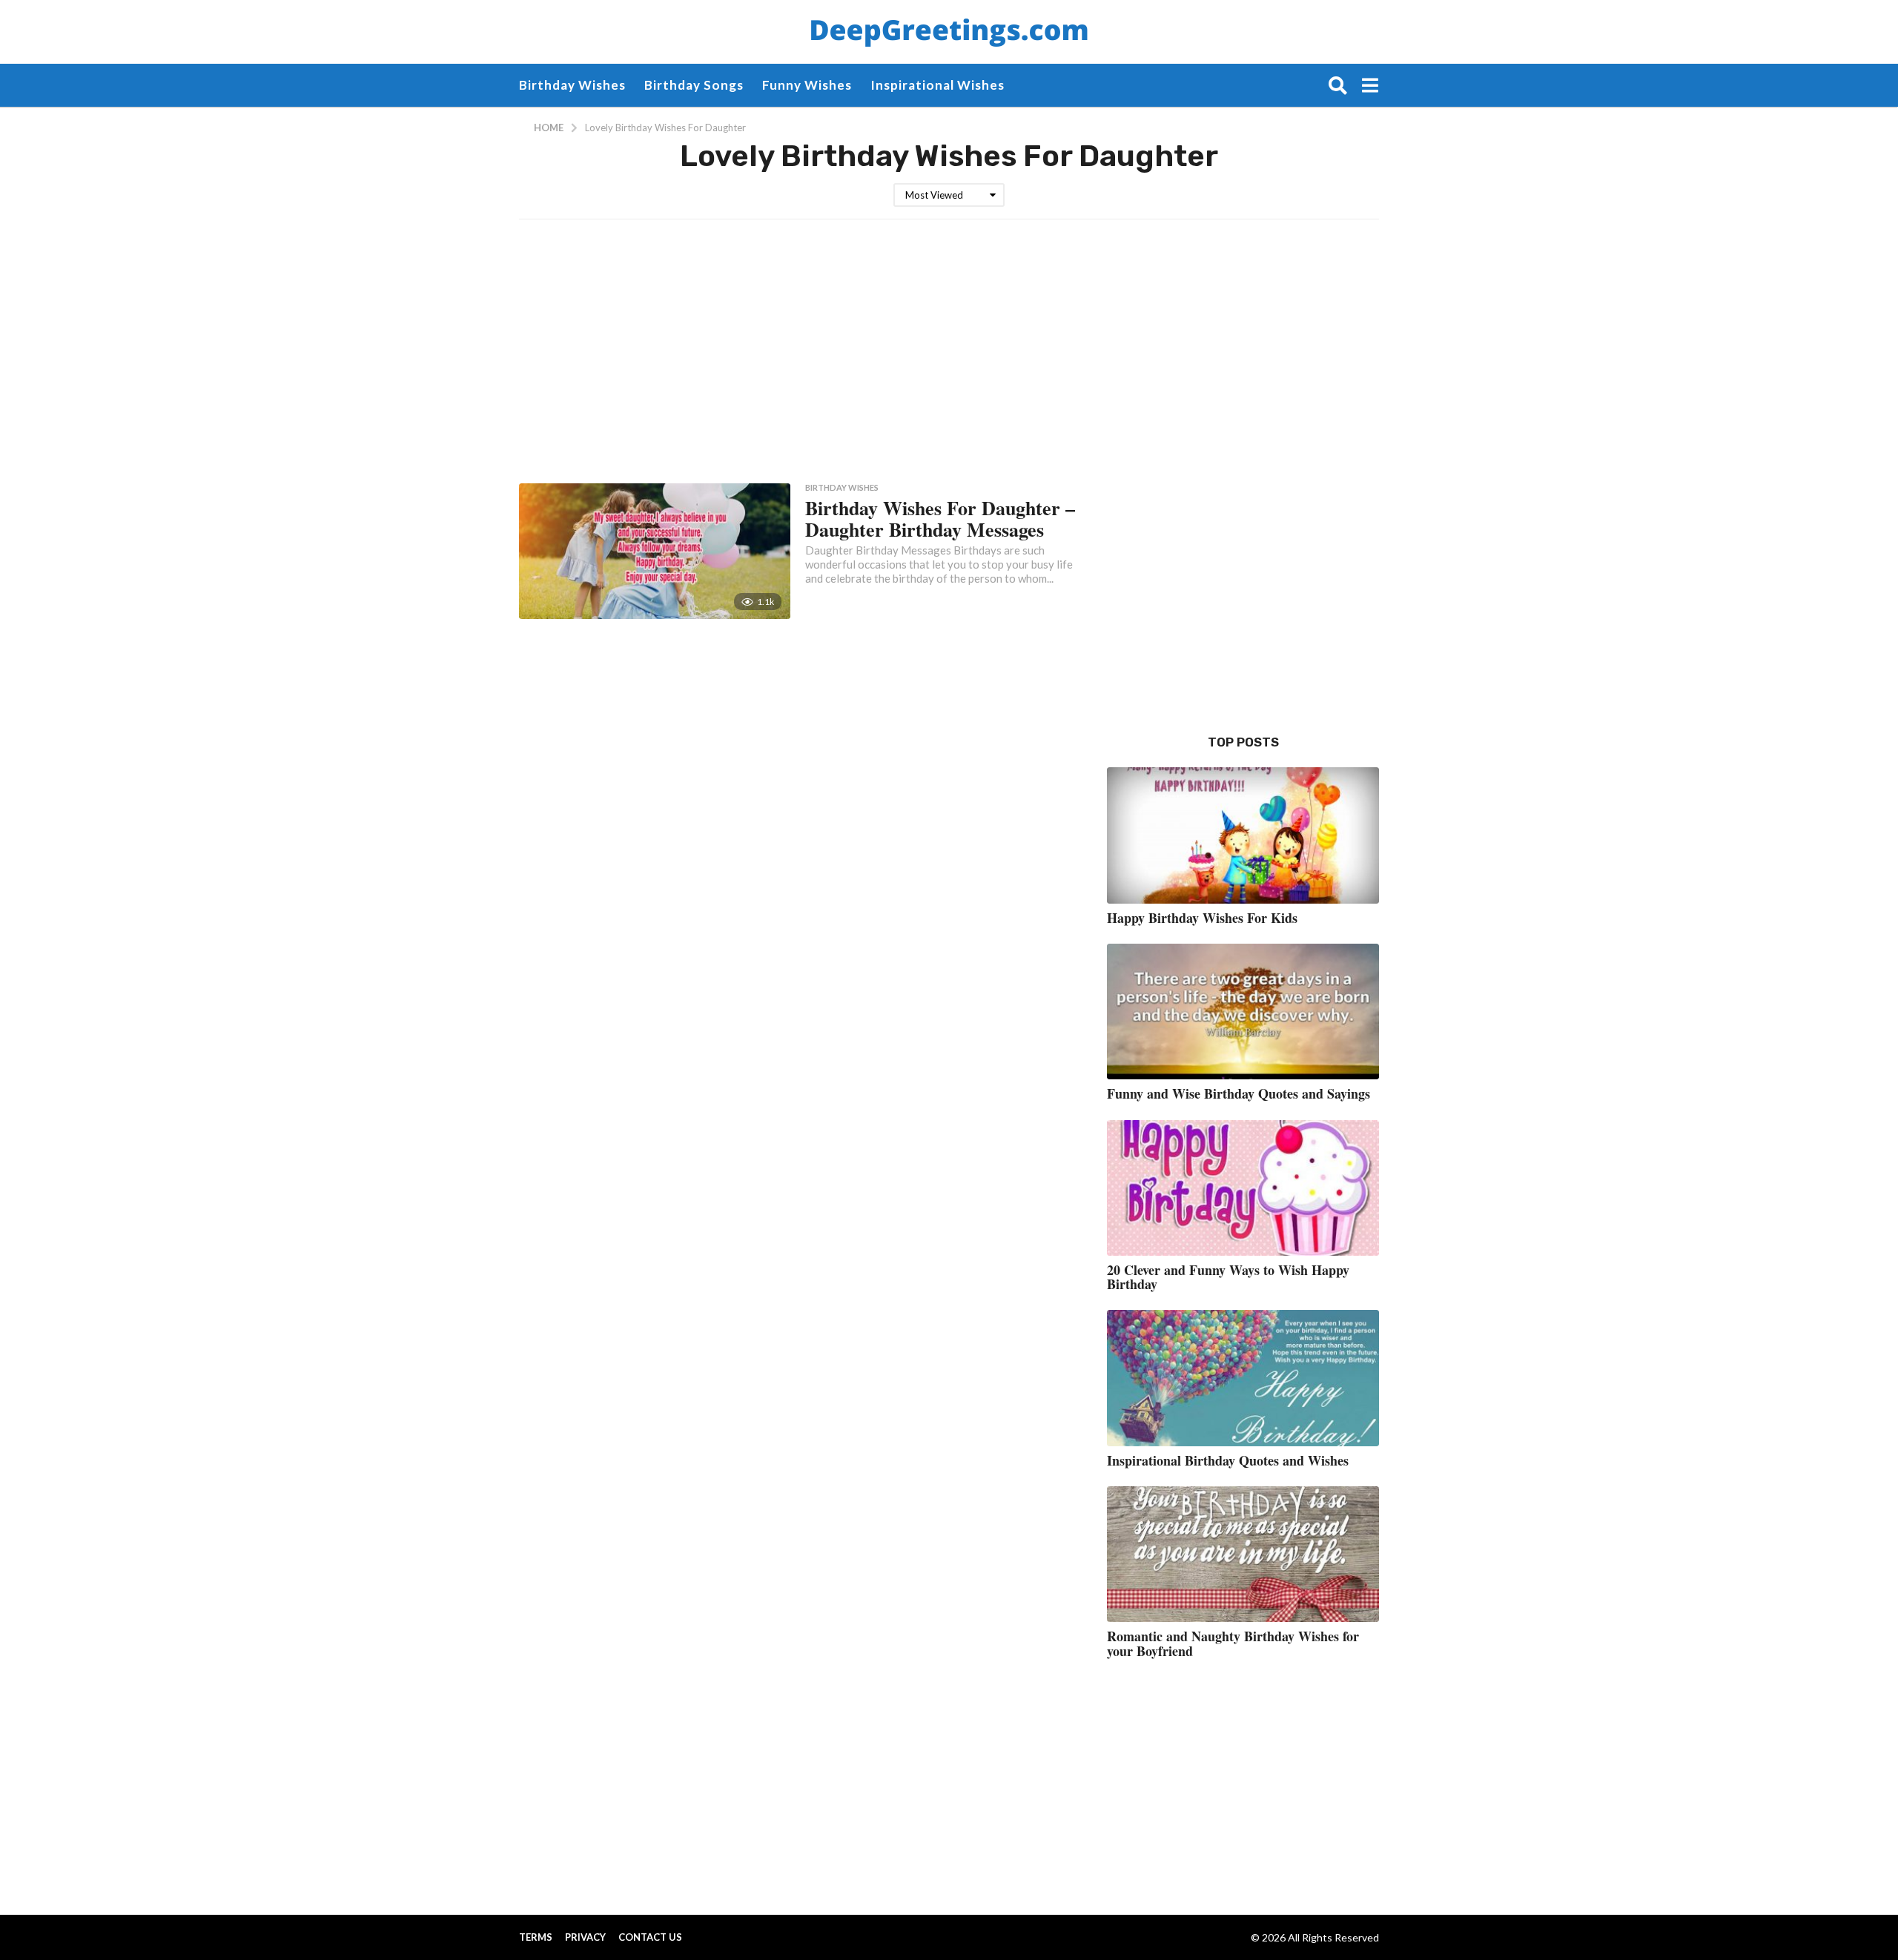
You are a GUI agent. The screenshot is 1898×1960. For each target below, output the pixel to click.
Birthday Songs (694, 85)
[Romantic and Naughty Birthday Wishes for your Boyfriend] (1243, 1554)
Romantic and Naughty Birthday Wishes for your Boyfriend (1233, 1643)
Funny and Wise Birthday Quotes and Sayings (1239, 1093)
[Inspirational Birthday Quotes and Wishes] (1243, 1378)
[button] (1338, 85)
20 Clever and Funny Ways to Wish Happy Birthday (1228, 1277)
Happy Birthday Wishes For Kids (1202, 918)
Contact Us (650, 1937)
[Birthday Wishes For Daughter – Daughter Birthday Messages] (655, 551)
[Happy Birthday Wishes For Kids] (1243, 835)
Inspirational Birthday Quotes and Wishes (1228, 1460)
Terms (536, 1937)
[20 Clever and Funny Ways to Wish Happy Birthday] (1243, 1188)
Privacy (585, 1937)
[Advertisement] (879, 349)
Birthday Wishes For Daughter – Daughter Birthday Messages (940, 519)
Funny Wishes (807, 85)
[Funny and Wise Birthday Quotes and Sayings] (1243, 1012)
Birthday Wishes (572, 85)
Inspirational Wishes (938, 85)
